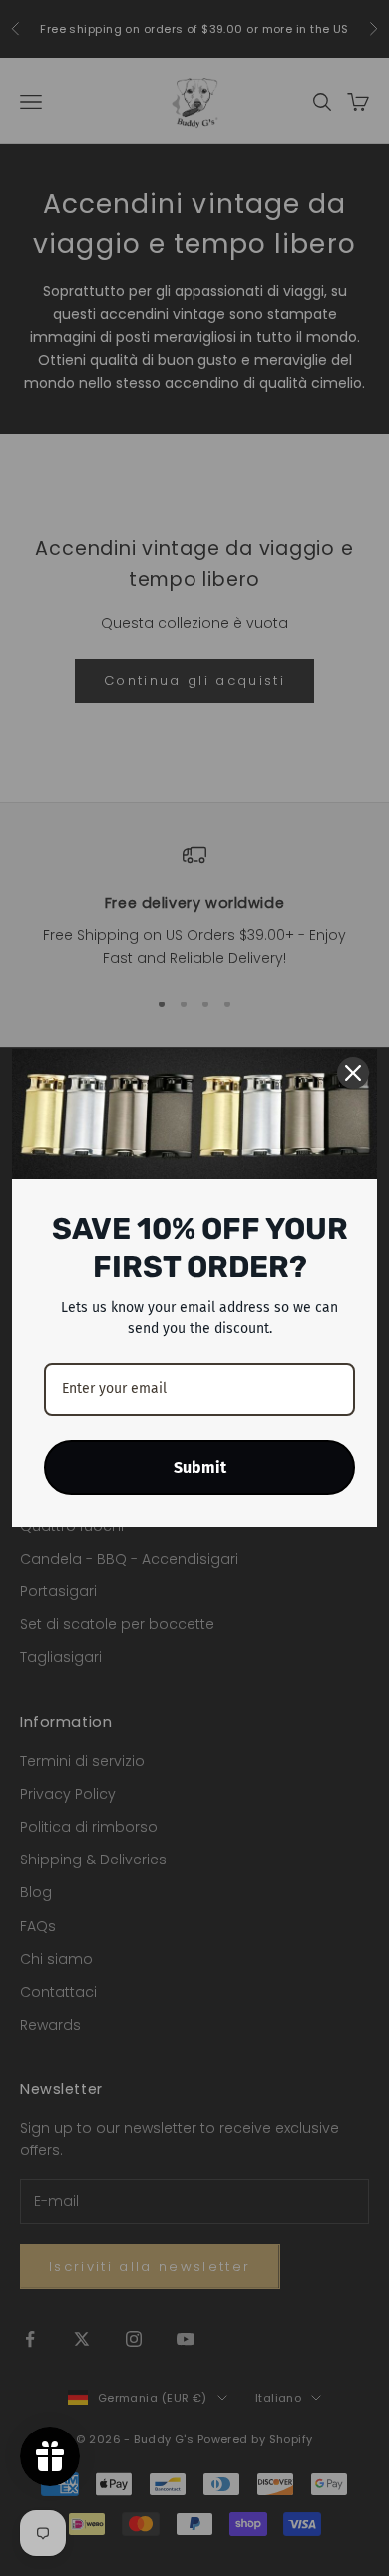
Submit (200, 1467)
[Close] (353, 1073)
